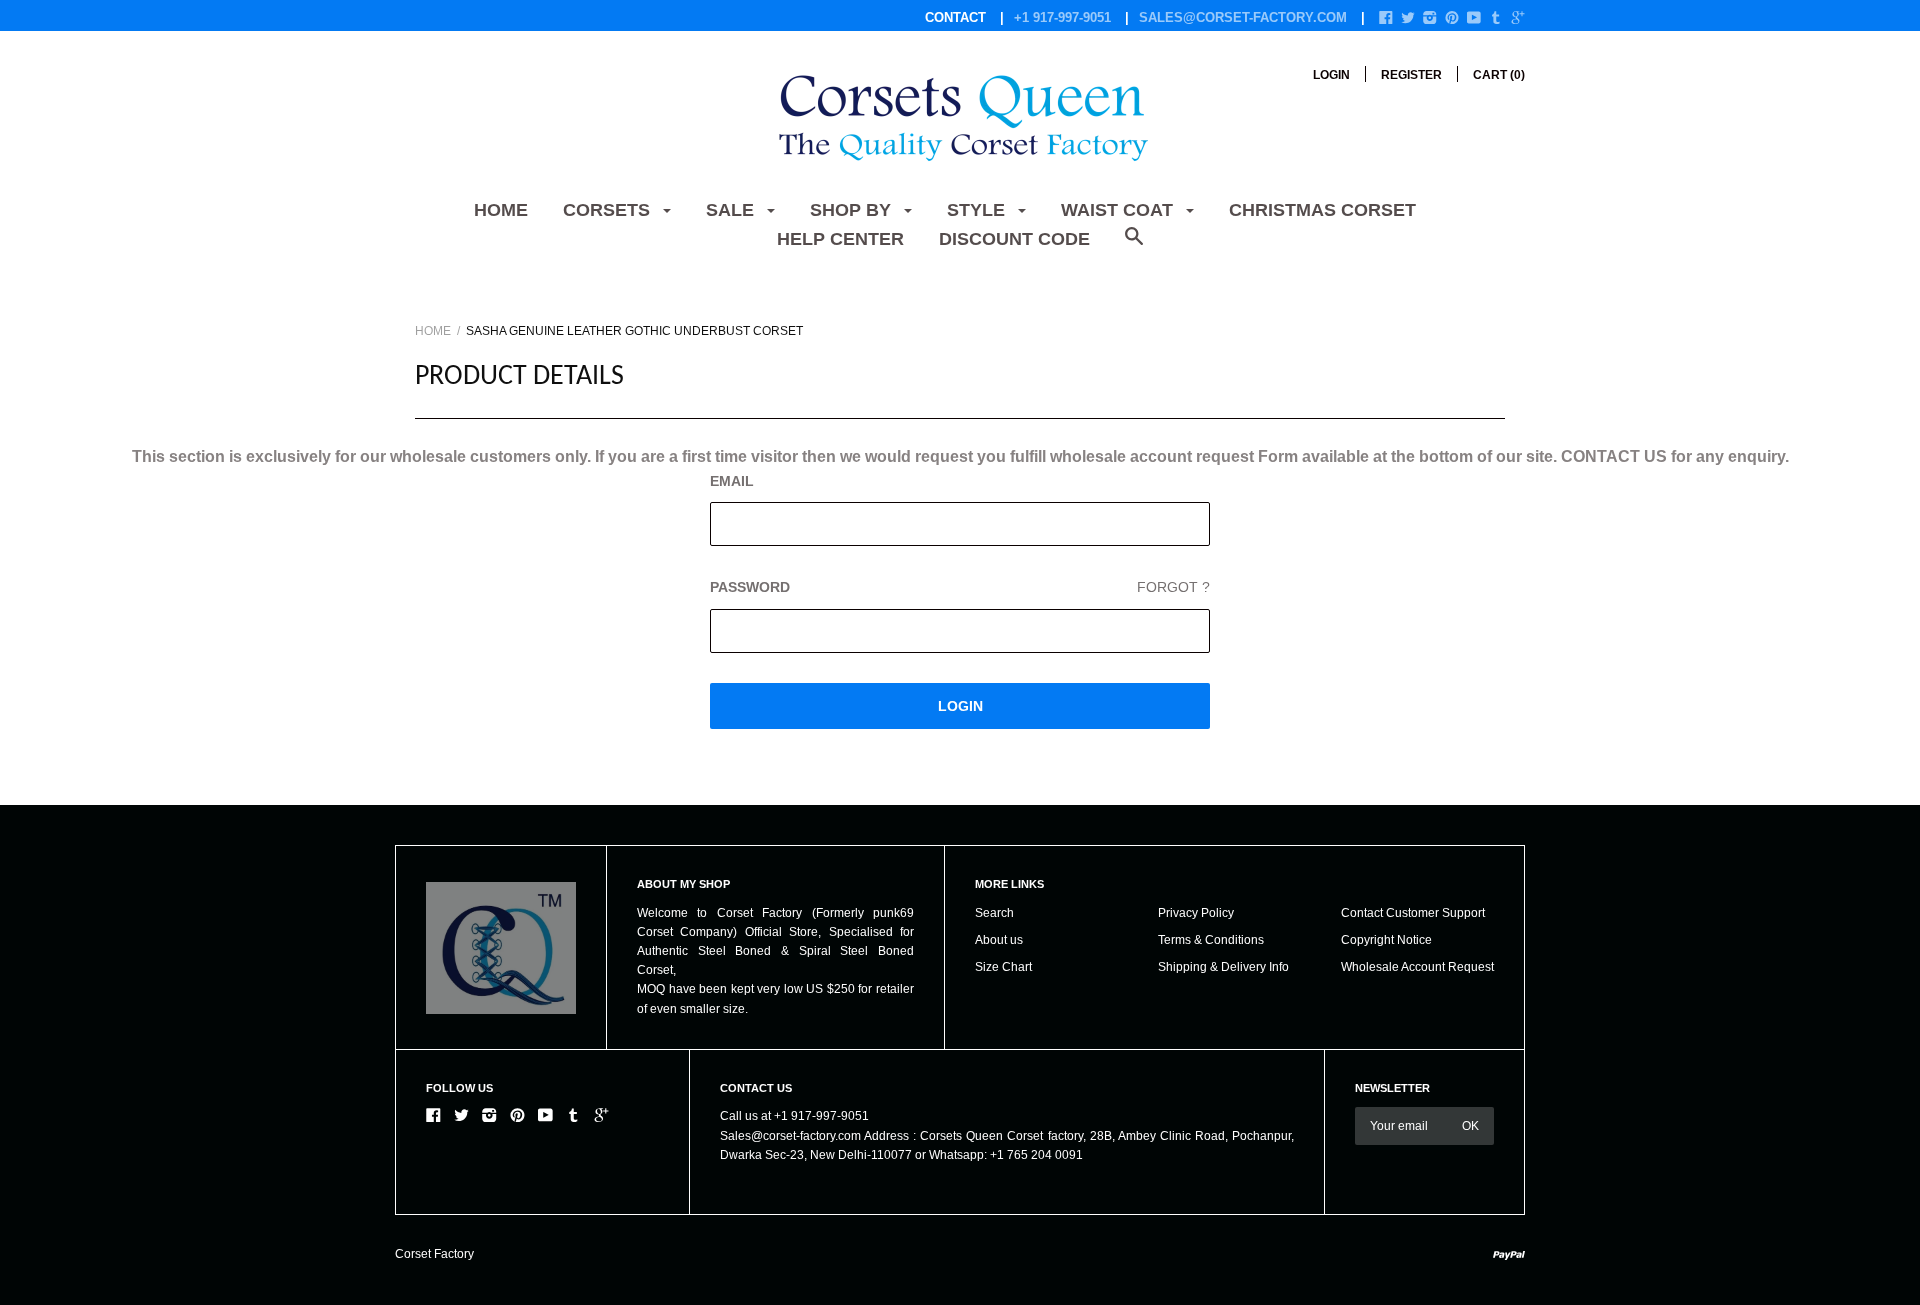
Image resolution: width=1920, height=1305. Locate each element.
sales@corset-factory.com (1243, 17)
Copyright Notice (1386, 940)
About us (999, 940)
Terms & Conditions (1211, 940)
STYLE (978, 210)
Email (732, 481)
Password (960, 587)
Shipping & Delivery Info (1223, 967)
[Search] (1134, 246)
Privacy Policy (1196, 913)
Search (994, 913)
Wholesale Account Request (1417, 967)
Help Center (840, 239)
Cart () (1499, 75)
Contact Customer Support (1413, 913)
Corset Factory (434, 1254)
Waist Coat (1119, 210)
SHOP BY (853, 210)
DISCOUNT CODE (1014, 239)
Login (1331, 75)
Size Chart (1003, 967)
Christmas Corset (1322, 210)
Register (1411, 75)
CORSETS (609, 210)
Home (501, 210)
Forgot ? (1173, 587)
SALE (732, 210)
